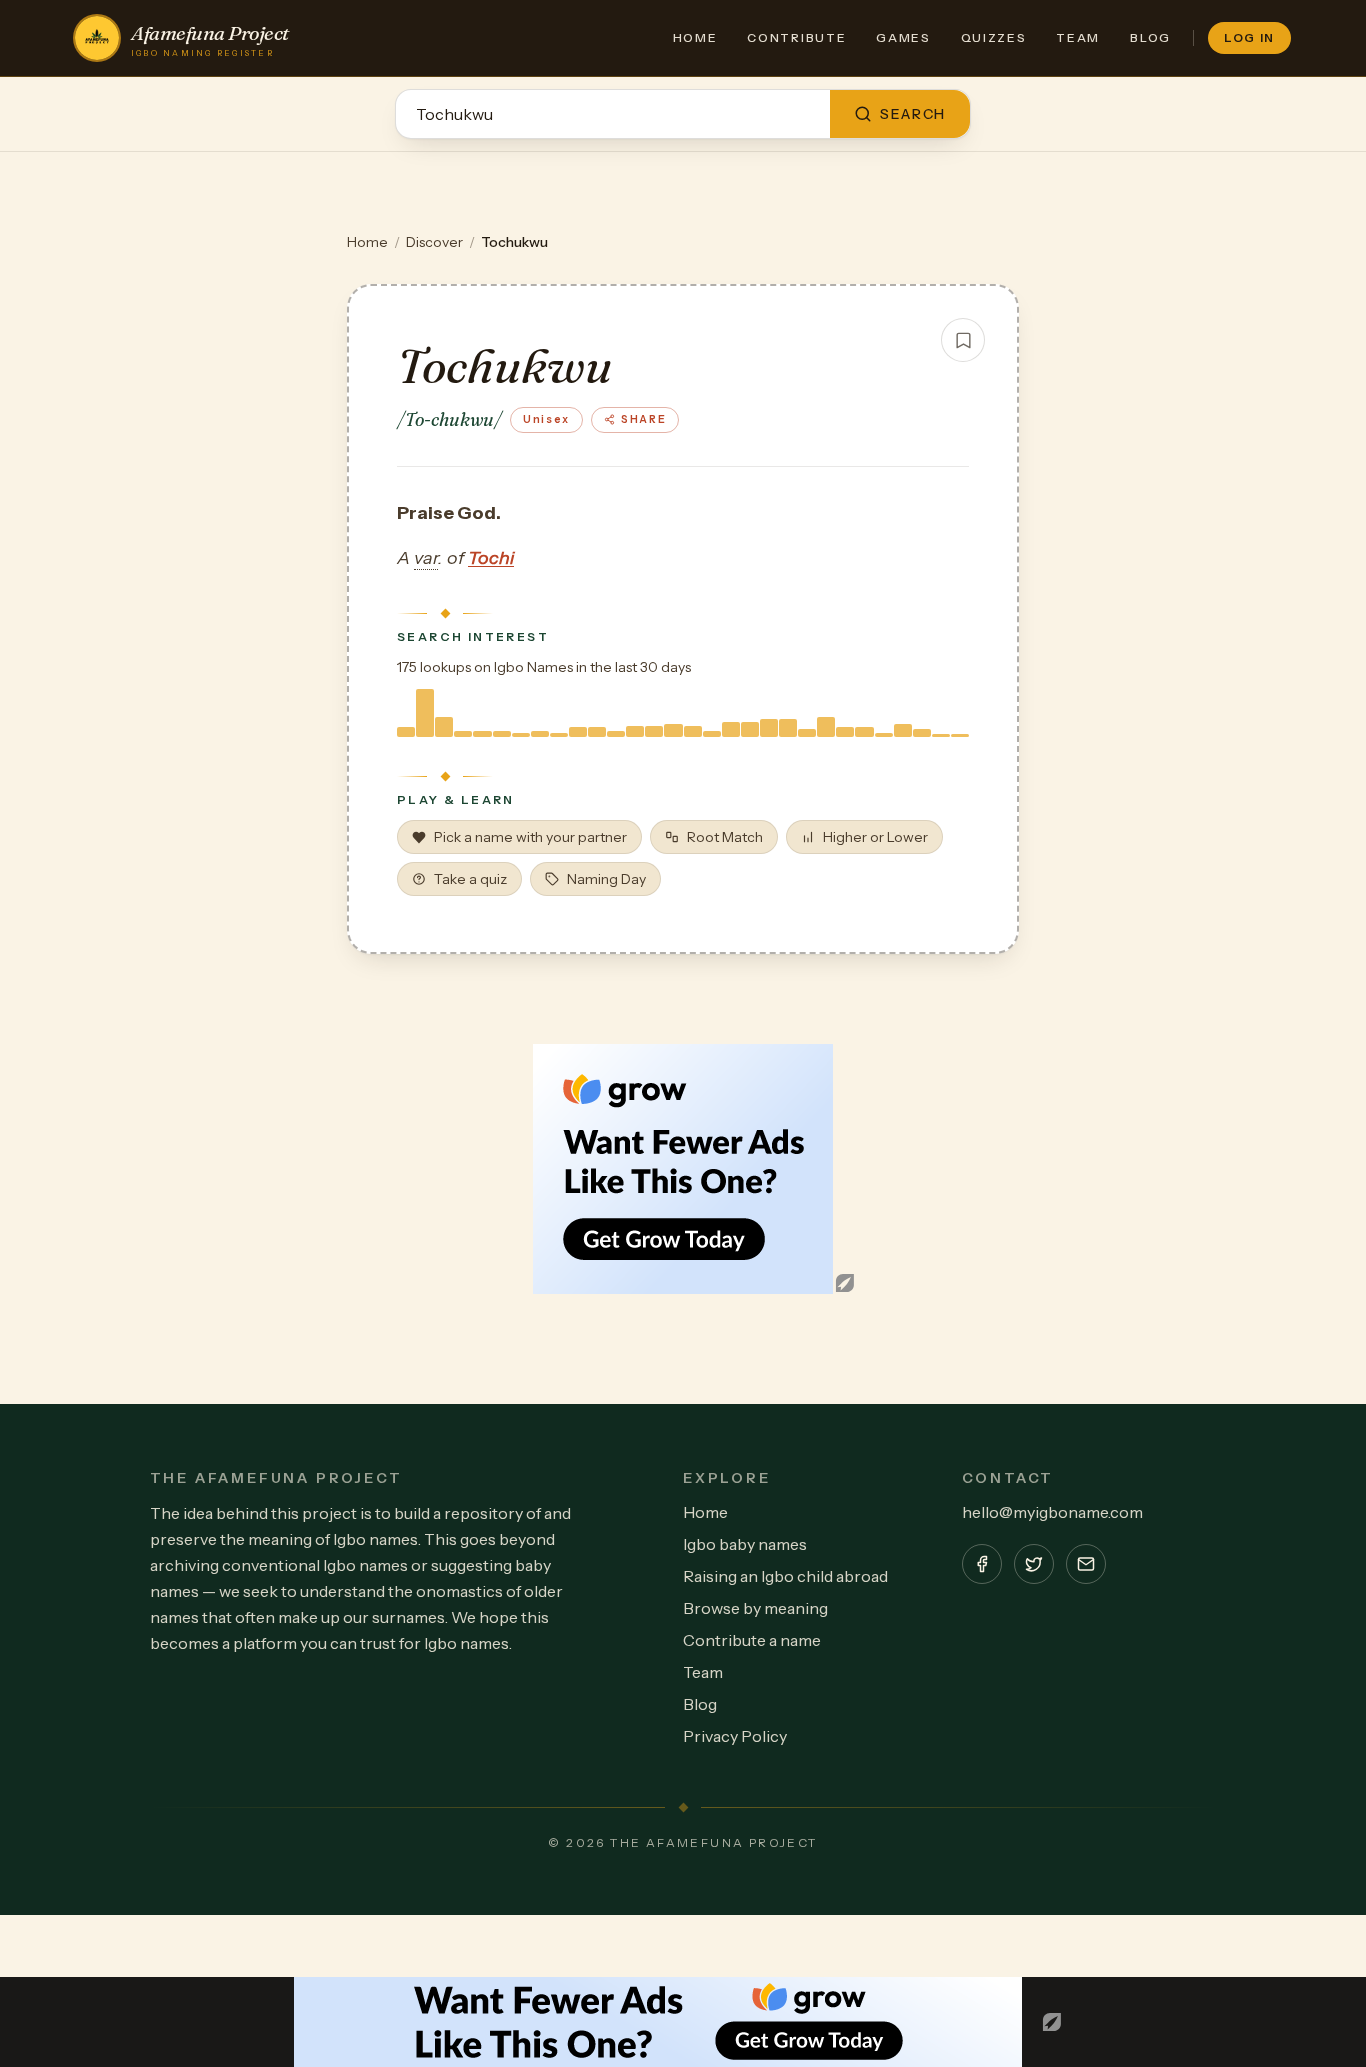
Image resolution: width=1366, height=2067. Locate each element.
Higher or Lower (875, 837)
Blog (1150, 37)
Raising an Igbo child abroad (785, 1576)
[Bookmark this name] (963, 340)
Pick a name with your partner (530, 837)
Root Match (725, 837)
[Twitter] (1034, 1564)
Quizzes (994, 37)
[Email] (1086, 1564)
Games (903, 37)
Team (1078, 37)
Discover (434, 242)
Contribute (796, 37)
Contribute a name (752, 1640)
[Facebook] (982, 1564)
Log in (1249, 37)
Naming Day (606, 879)
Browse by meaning (755, 1608)
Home (695, 37)
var (426, 558)
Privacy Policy (735, 1736)
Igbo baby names (745, 1544)
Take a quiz (470, 879)
